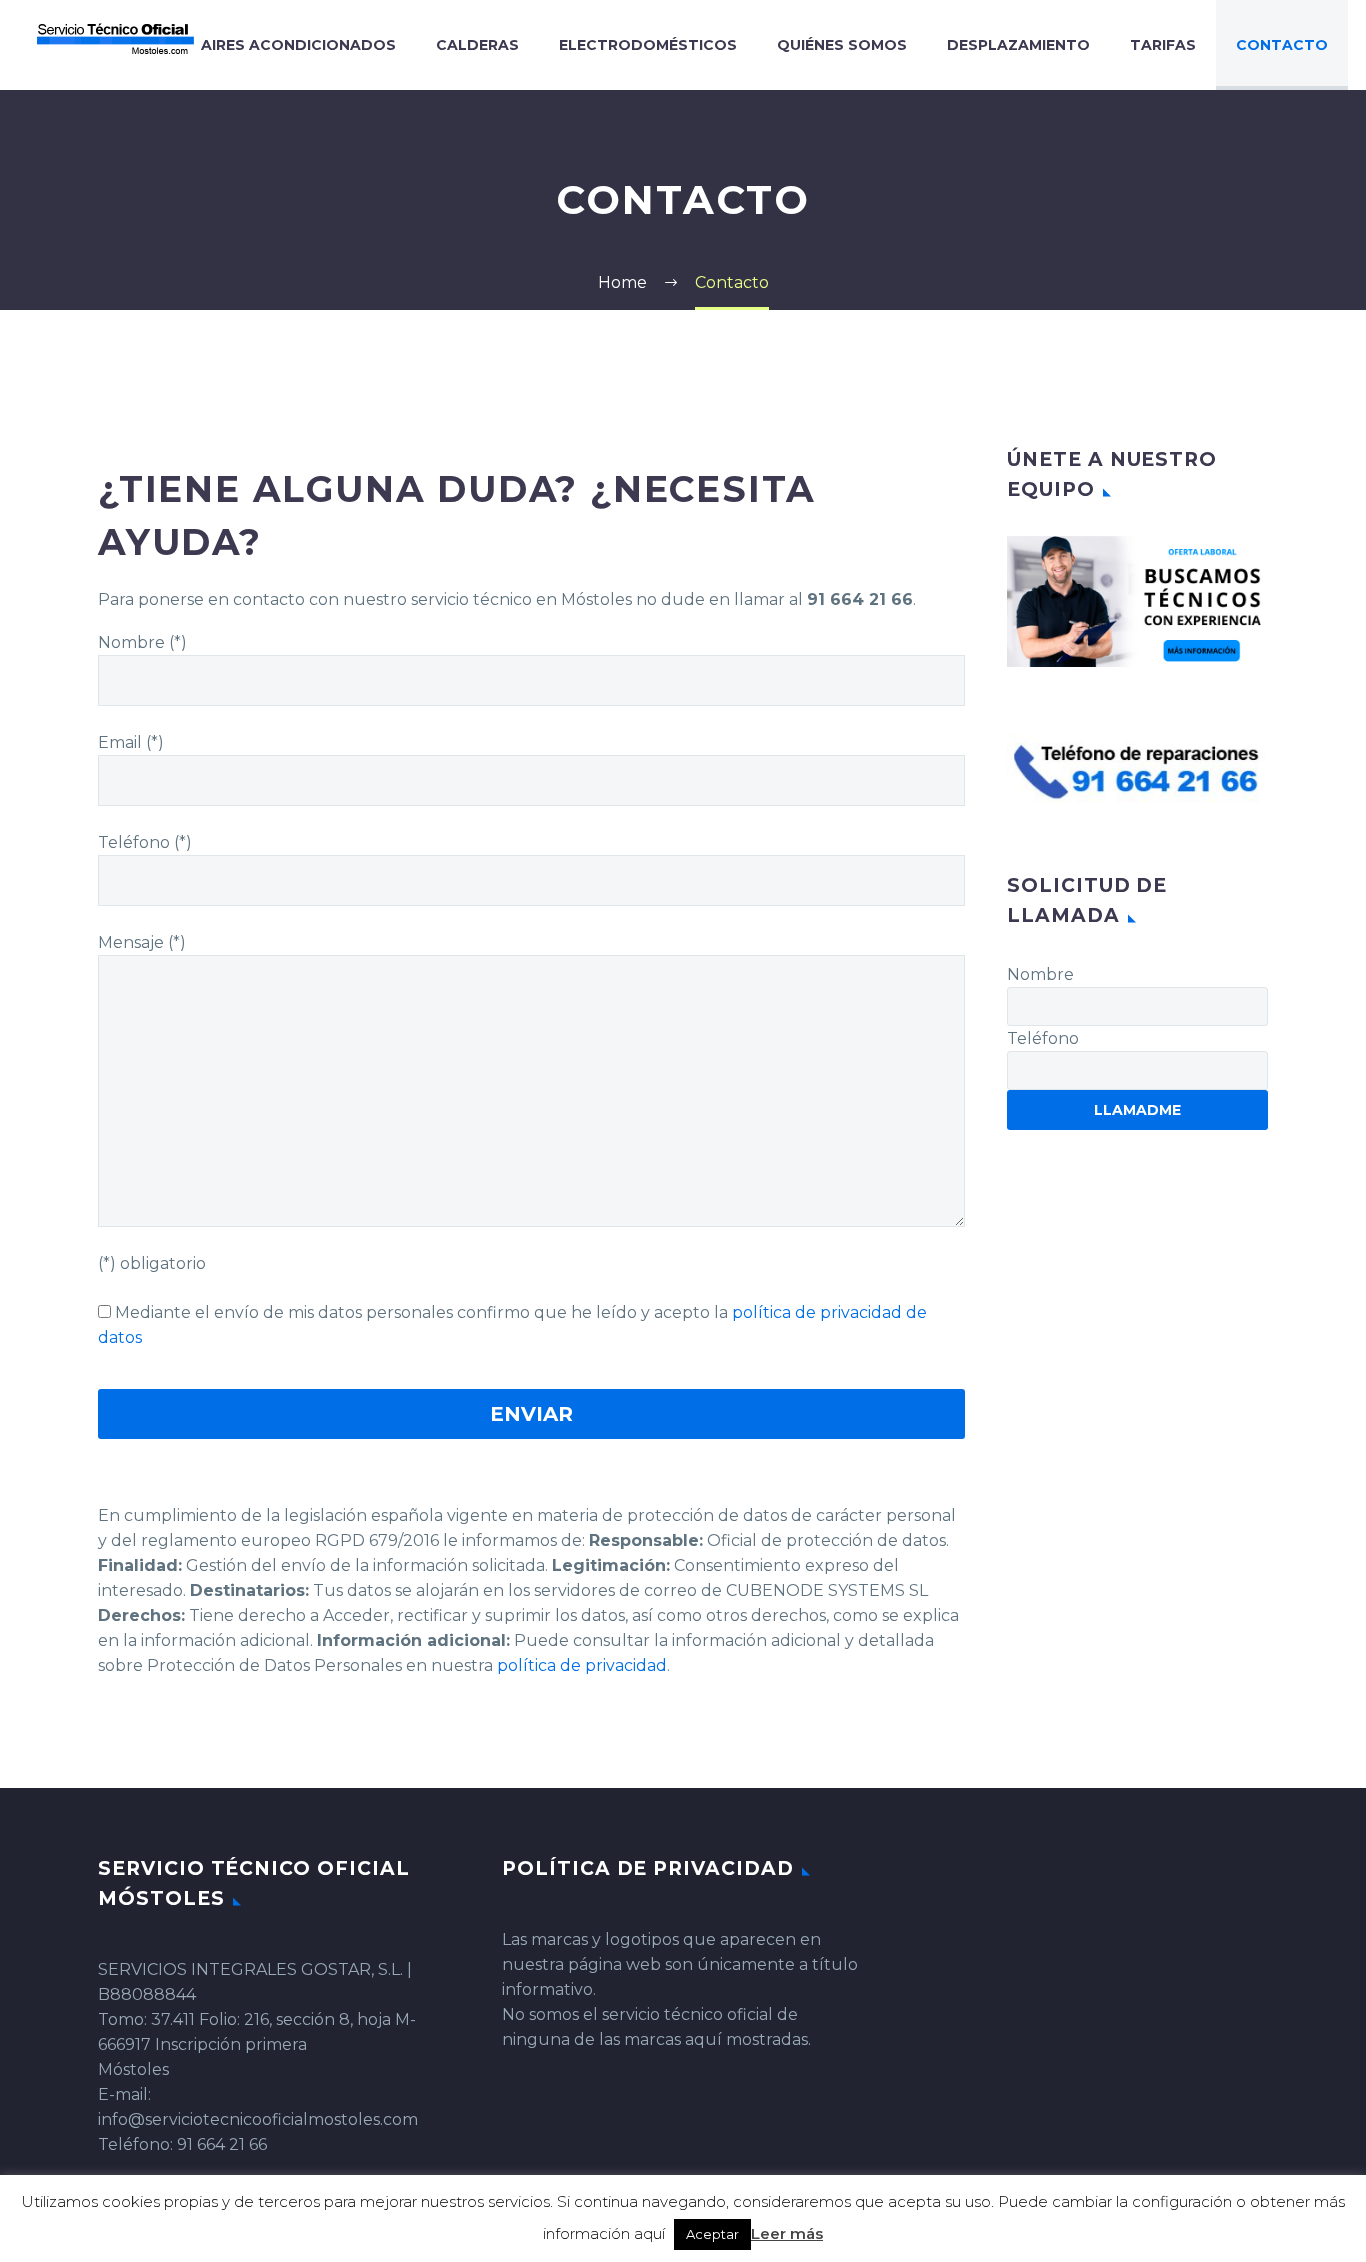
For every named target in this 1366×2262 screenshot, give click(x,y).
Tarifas (1163, 45)
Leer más (787, 2233)
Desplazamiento (1018, 45)
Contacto (1282, 45)
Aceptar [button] (712, 2234)
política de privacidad (582, 1665)
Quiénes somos (842, 45)
